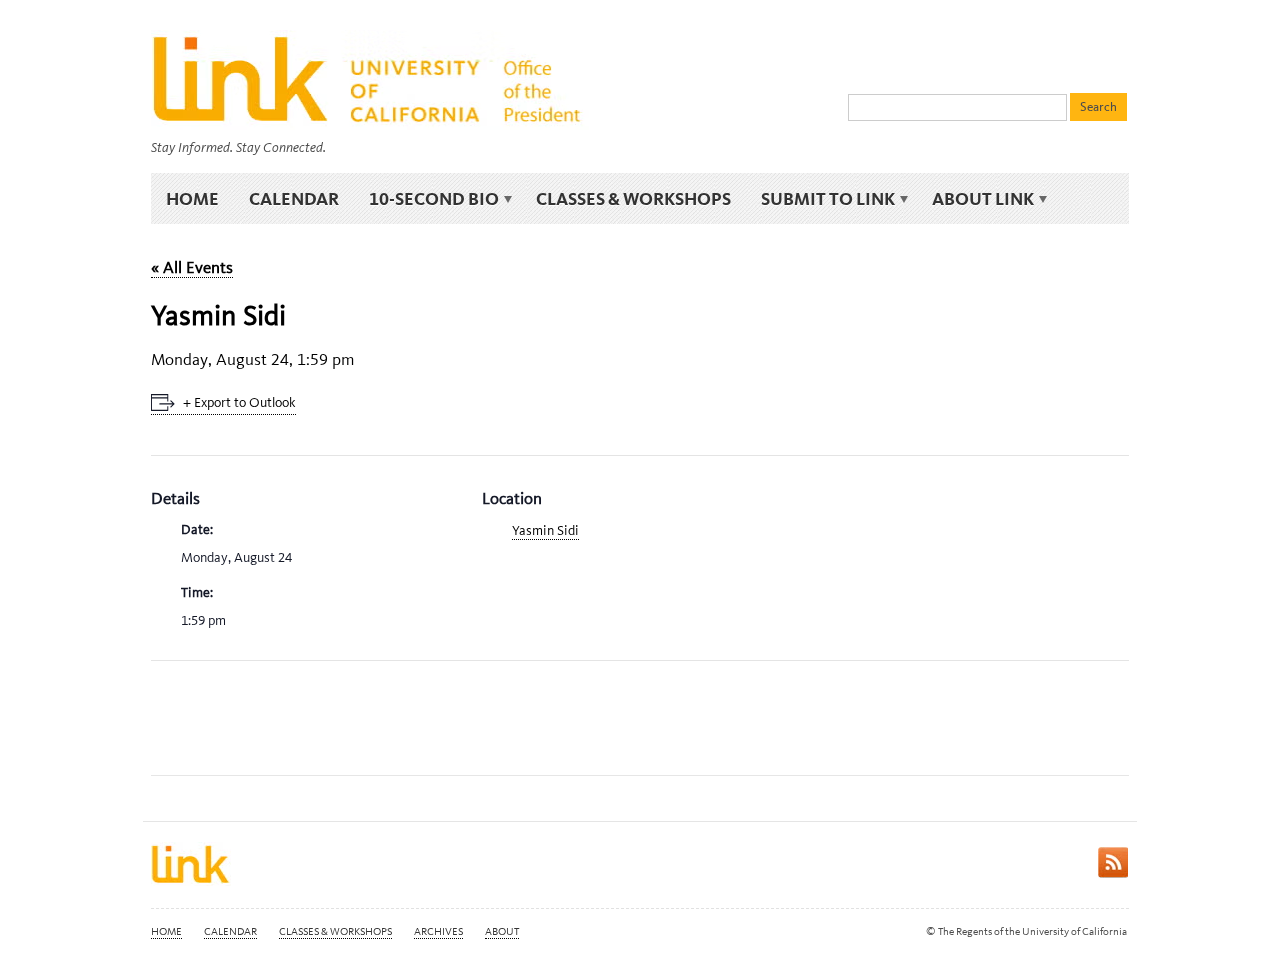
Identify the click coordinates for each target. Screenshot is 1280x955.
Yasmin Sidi (545, 530)
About (502, 931)
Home (192, 198)
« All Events (192, 267)
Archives (438, 931)
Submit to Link (820, 199)
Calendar (294, 198)
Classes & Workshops (633, 198)
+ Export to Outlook (239, 402)
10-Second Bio (426, 199)
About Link (975, 199)
